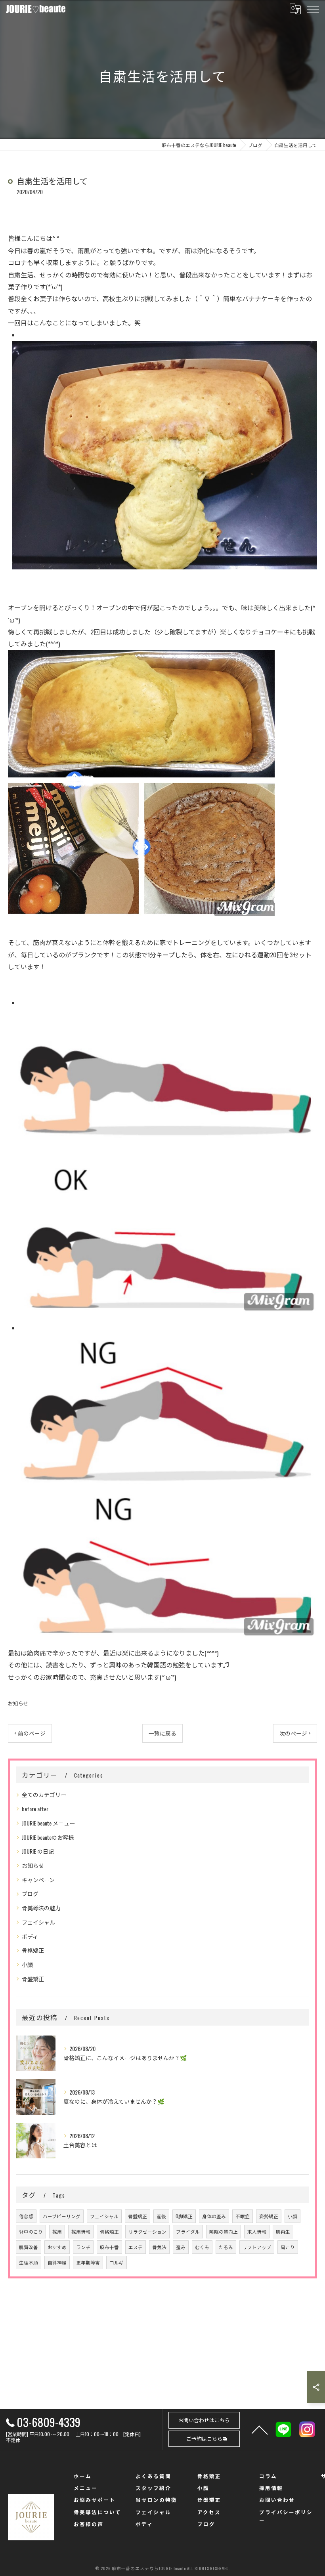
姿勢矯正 (269, 2216)
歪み (181, 2247)
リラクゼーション (147, 2231)
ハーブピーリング (62, 2216)
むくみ (202, 2247)
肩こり (288, 2247)
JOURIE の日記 (38, 1851)
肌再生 (283, 2231)
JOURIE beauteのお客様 (48, 1837)
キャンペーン (38, 1880)
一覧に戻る (162, 1733)
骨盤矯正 (33, 1979)
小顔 (27, 1964)
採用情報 (81, 2231)
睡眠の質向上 (224, 2231)
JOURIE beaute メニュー (48, 1823)
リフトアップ (257, 2247)
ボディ (30, 1936)
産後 (161, 2216)
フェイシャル (38, 1922)
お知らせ (18, 1703)
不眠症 (243, 2216)
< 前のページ (30, 1733)
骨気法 (159, 2247)
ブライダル (188, 2231)
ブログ (30, 1893)
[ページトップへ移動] (260, 2429)
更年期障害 (88, 2262)
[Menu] (313, 9)
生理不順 (29, 2262)
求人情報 (257, 2231)
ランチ (83, 2247)
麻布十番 (109, 2247)
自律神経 (57, 2262)
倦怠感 (26, 2216)
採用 (57, 2231)
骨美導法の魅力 (41, 1908)
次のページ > (295, 1733)
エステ (136, 2247)
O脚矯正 (184, 2216)
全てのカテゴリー (44, 1794)
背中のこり (31, 2231)
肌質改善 (29, 2247)
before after (35, 1809)
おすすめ (57, 2247)
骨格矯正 (33, 1950)
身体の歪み (214, 2216)
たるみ (226, 2247)
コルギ (117, 2262)
